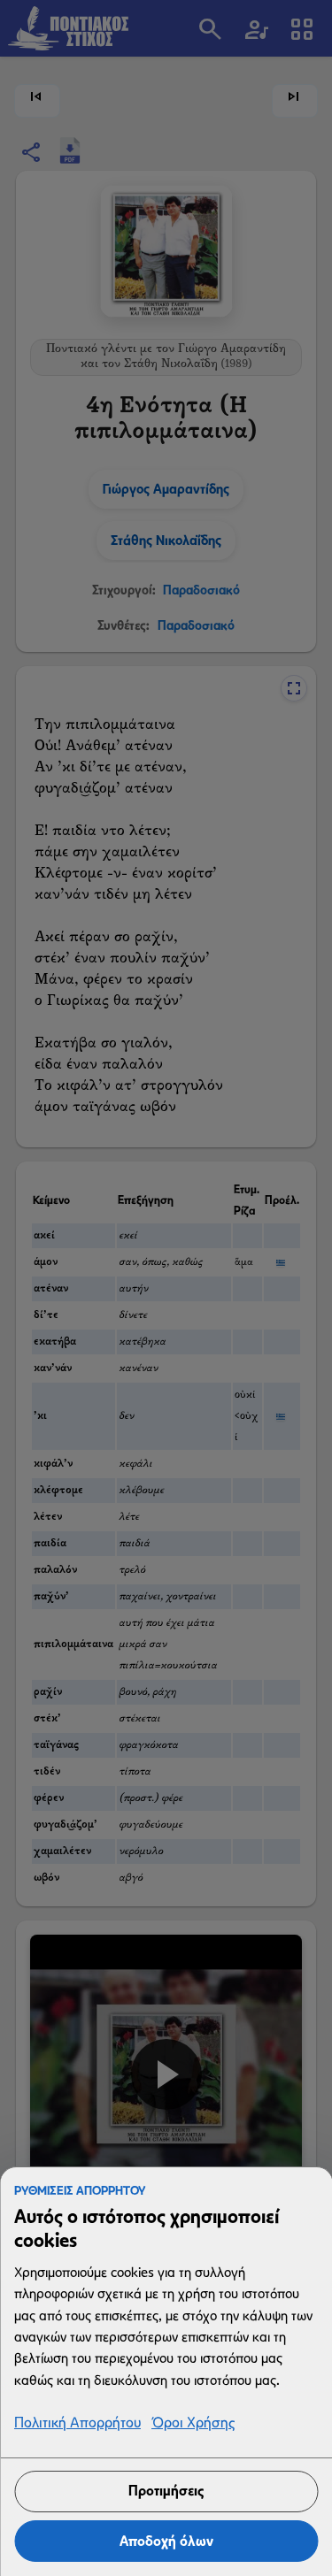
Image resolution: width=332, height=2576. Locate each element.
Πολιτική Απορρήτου (77, 2423)
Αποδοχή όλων (166, 2541)
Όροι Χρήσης (193, 2423)
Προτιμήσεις (166, 2491)
